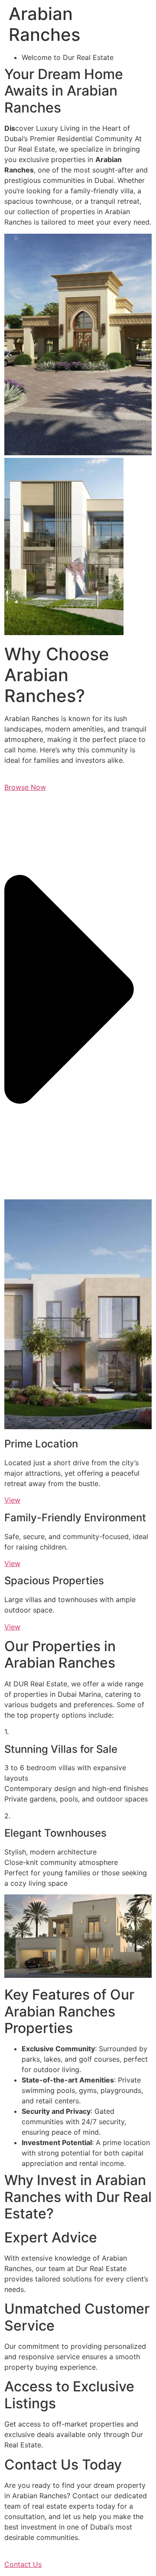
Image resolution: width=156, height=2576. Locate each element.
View (12, 1500)
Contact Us (23, 2564)
